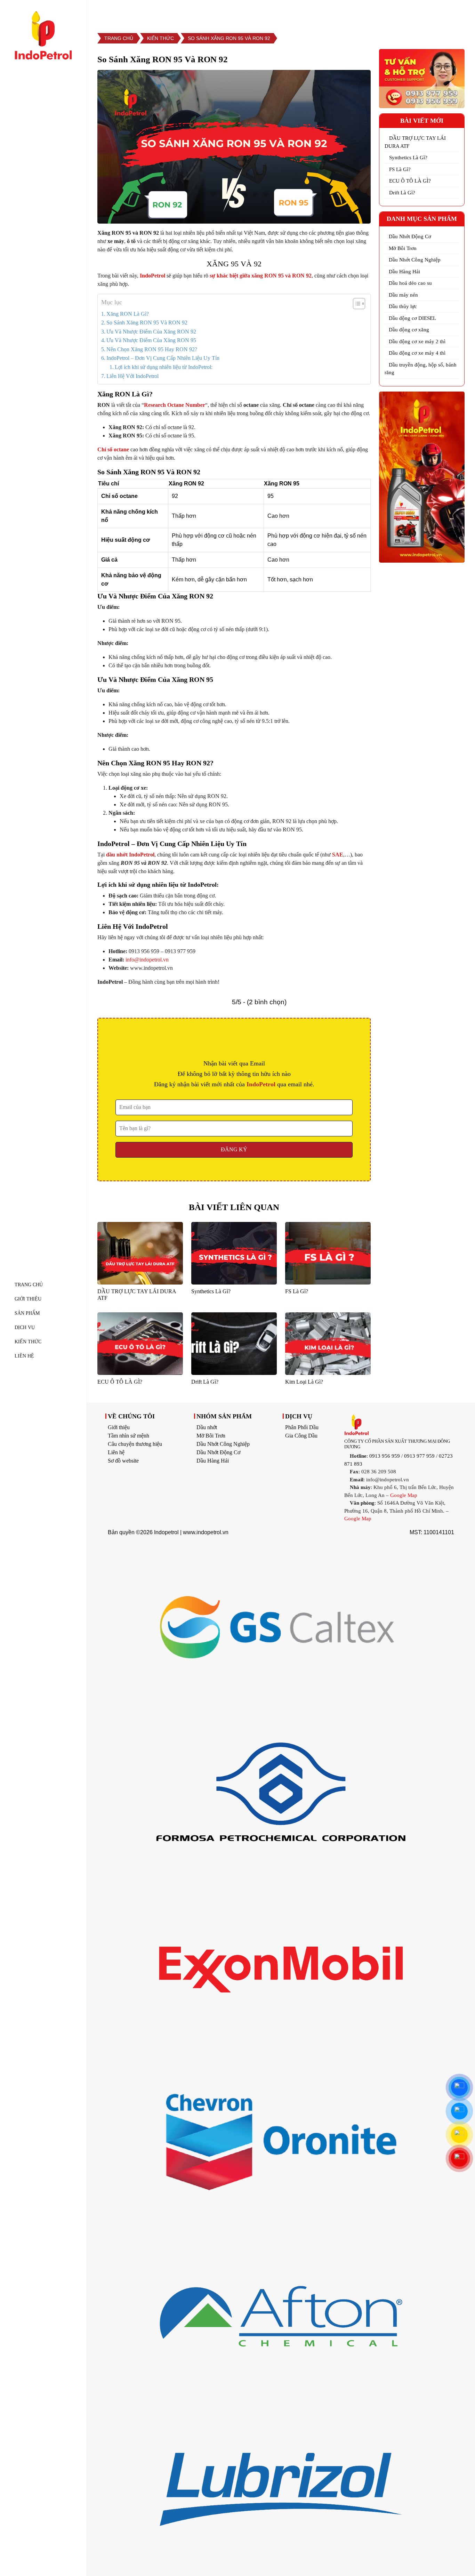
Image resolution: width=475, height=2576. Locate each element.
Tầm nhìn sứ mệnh (128, 1436)
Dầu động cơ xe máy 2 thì (417, 341)
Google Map (404, 1495)
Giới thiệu (119, 1427)
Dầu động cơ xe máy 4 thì (417, 353)
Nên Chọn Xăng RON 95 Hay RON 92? (152, 349)
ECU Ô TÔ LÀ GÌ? (410, 181)
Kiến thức (28, 1342)
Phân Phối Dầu (302, 1427)
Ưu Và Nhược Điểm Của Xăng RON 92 (151, 332)
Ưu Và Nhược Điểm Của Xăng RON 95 (151, 340)
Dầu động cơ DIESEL (412, 318)
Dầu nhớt (207, 1427)
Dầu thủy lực (403, 306)
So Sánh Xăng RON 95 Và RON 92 (147, 323)
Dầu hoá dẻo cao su (410, 283)
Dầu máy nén (403, 295)
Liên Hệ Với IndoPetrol (132, 376)
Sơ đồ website (123, 1461)
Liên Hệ (24, 1356)
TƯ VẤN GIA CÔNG (343, 12)
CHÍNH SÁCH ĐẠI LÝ (414, 12)
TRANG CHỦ (29, 1285)
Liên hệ (116, 1452)
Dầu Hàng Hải (404, 272)
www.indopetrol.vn (206, 1532)
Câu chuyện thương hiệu (135, 1444)
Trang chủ (119, 38)
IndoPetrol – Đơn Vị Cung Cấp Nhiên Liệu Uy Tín (163, 358)
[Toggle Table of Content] (356, 304)
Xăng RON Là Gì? (128, 314)
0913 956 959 (385, 1456)
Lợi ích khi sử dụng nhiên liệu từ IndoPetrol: (164, 367)
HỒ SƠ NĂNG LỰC (276, 12)
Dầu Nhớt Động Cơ (410, 236)
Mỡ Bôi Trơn (403, 248)
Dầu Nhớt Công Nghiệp (415, 260)
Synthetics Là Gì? (408, 158)
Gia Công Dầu (301, 1436)
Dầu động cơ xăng (409, 330)
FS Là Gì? (400, 169)
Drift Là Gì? (402, 193)
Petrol (158, 276)
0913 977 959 (419, 1456)
